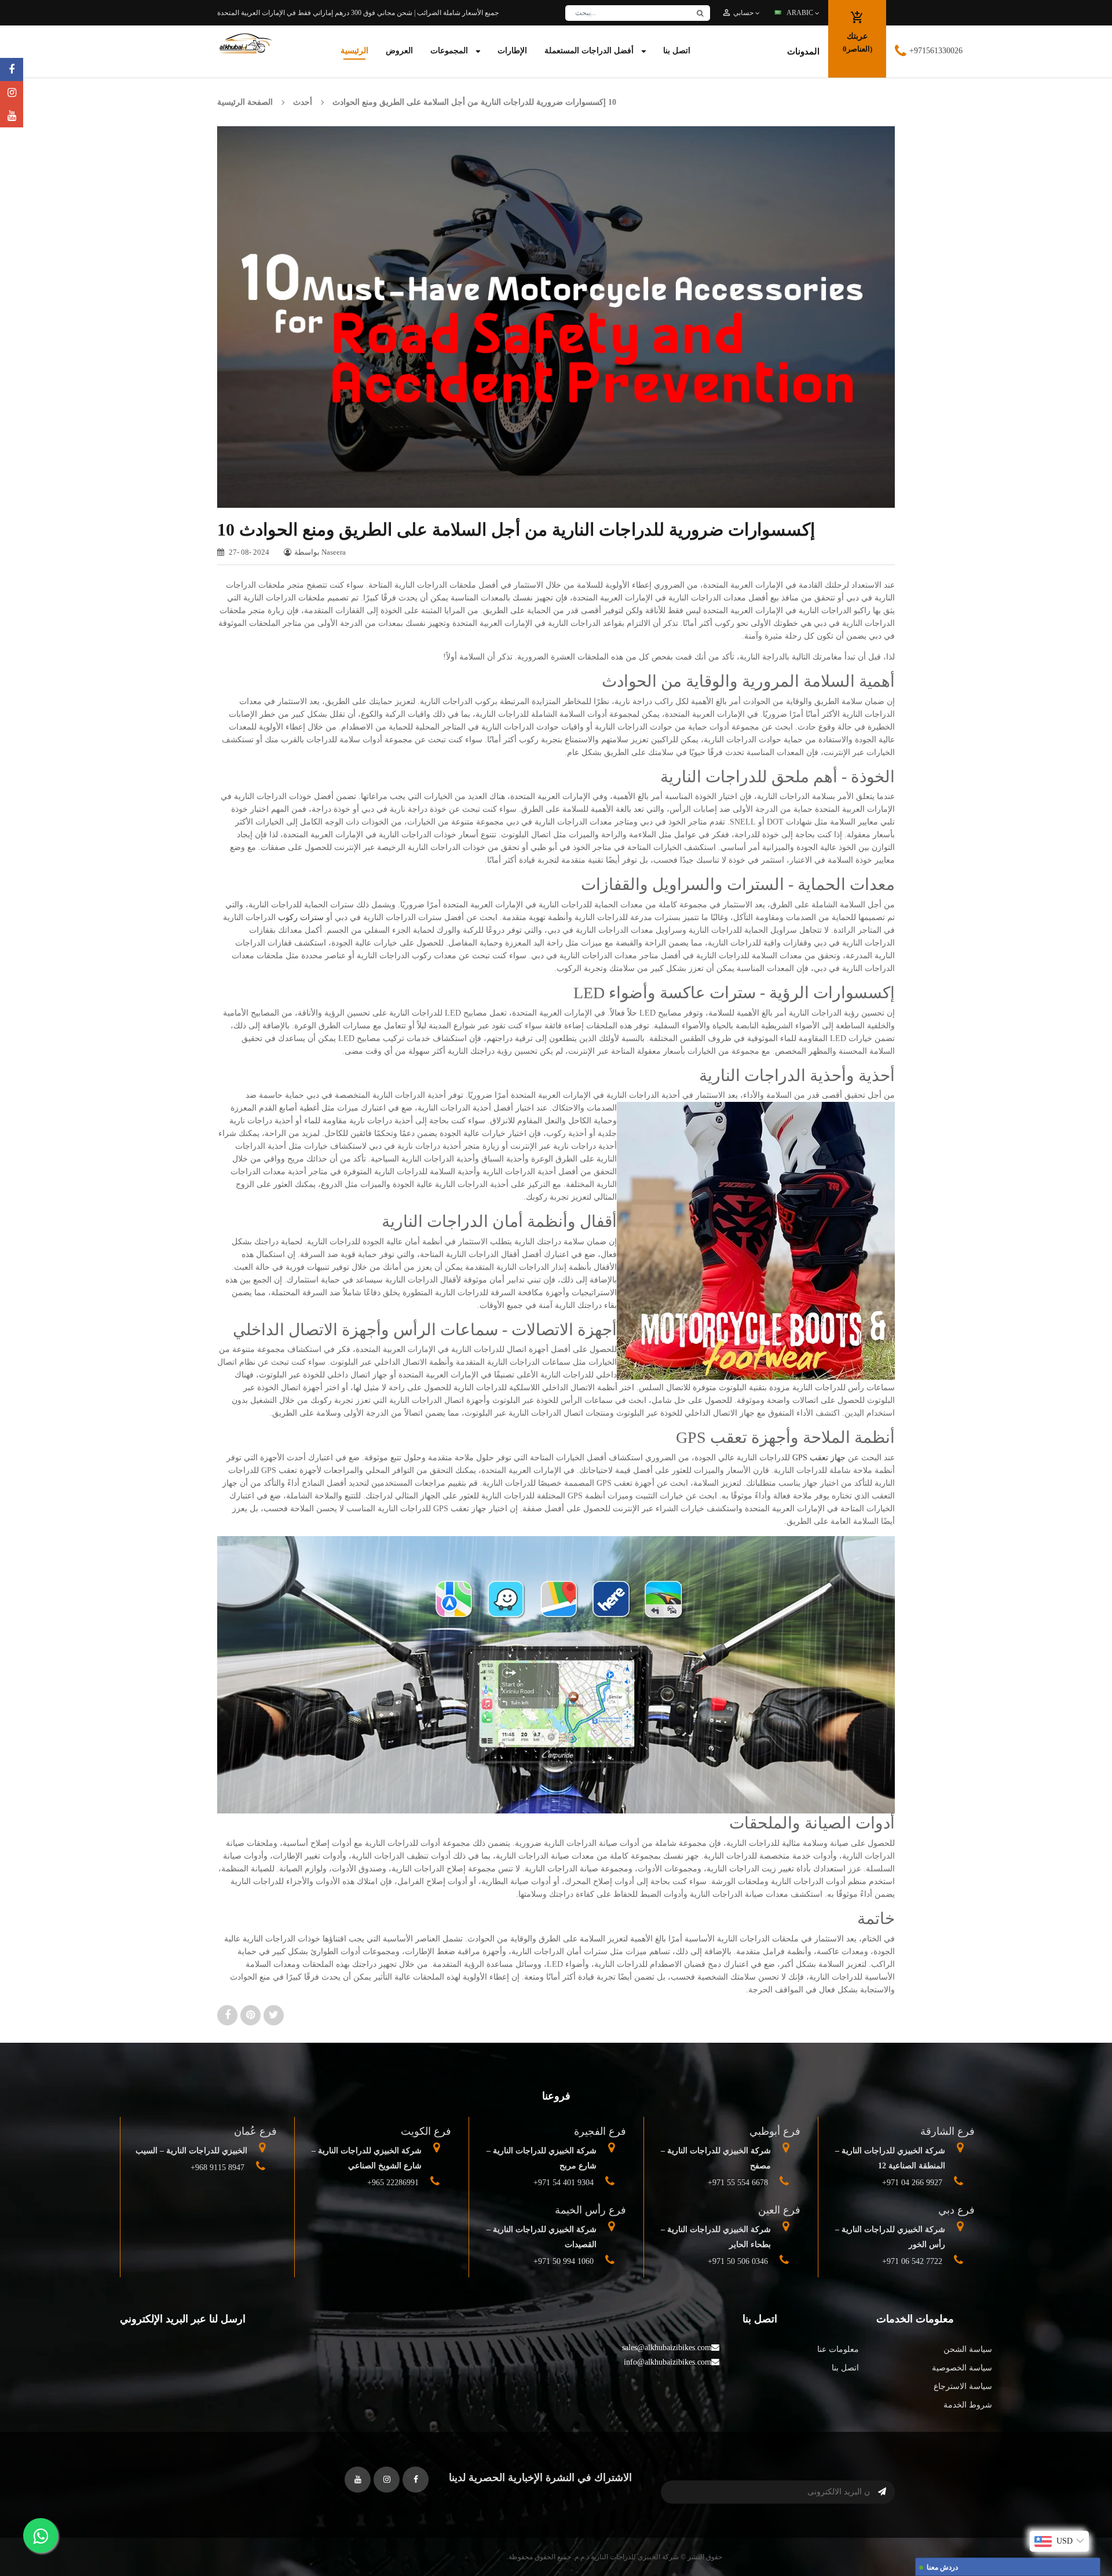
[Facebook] (12, 69)
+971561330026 (936, 51)
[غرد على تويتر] (274, 2015)
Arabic (801, 13)
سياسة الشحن (968, 2349)
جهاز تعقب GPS (819, 1458)
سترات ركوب (301, 917)
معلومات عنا (838, 2349)
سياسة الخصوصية (962, 2368)
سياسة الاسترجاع (963, 2386)
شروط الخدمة (968, 2405)
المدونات (803, 52)
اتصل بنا (845, 2368)
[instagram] (12, 93)
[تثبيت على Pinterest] (252, 2015)
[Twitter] (12, 116)
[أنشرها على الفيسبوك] (229, 2015)
